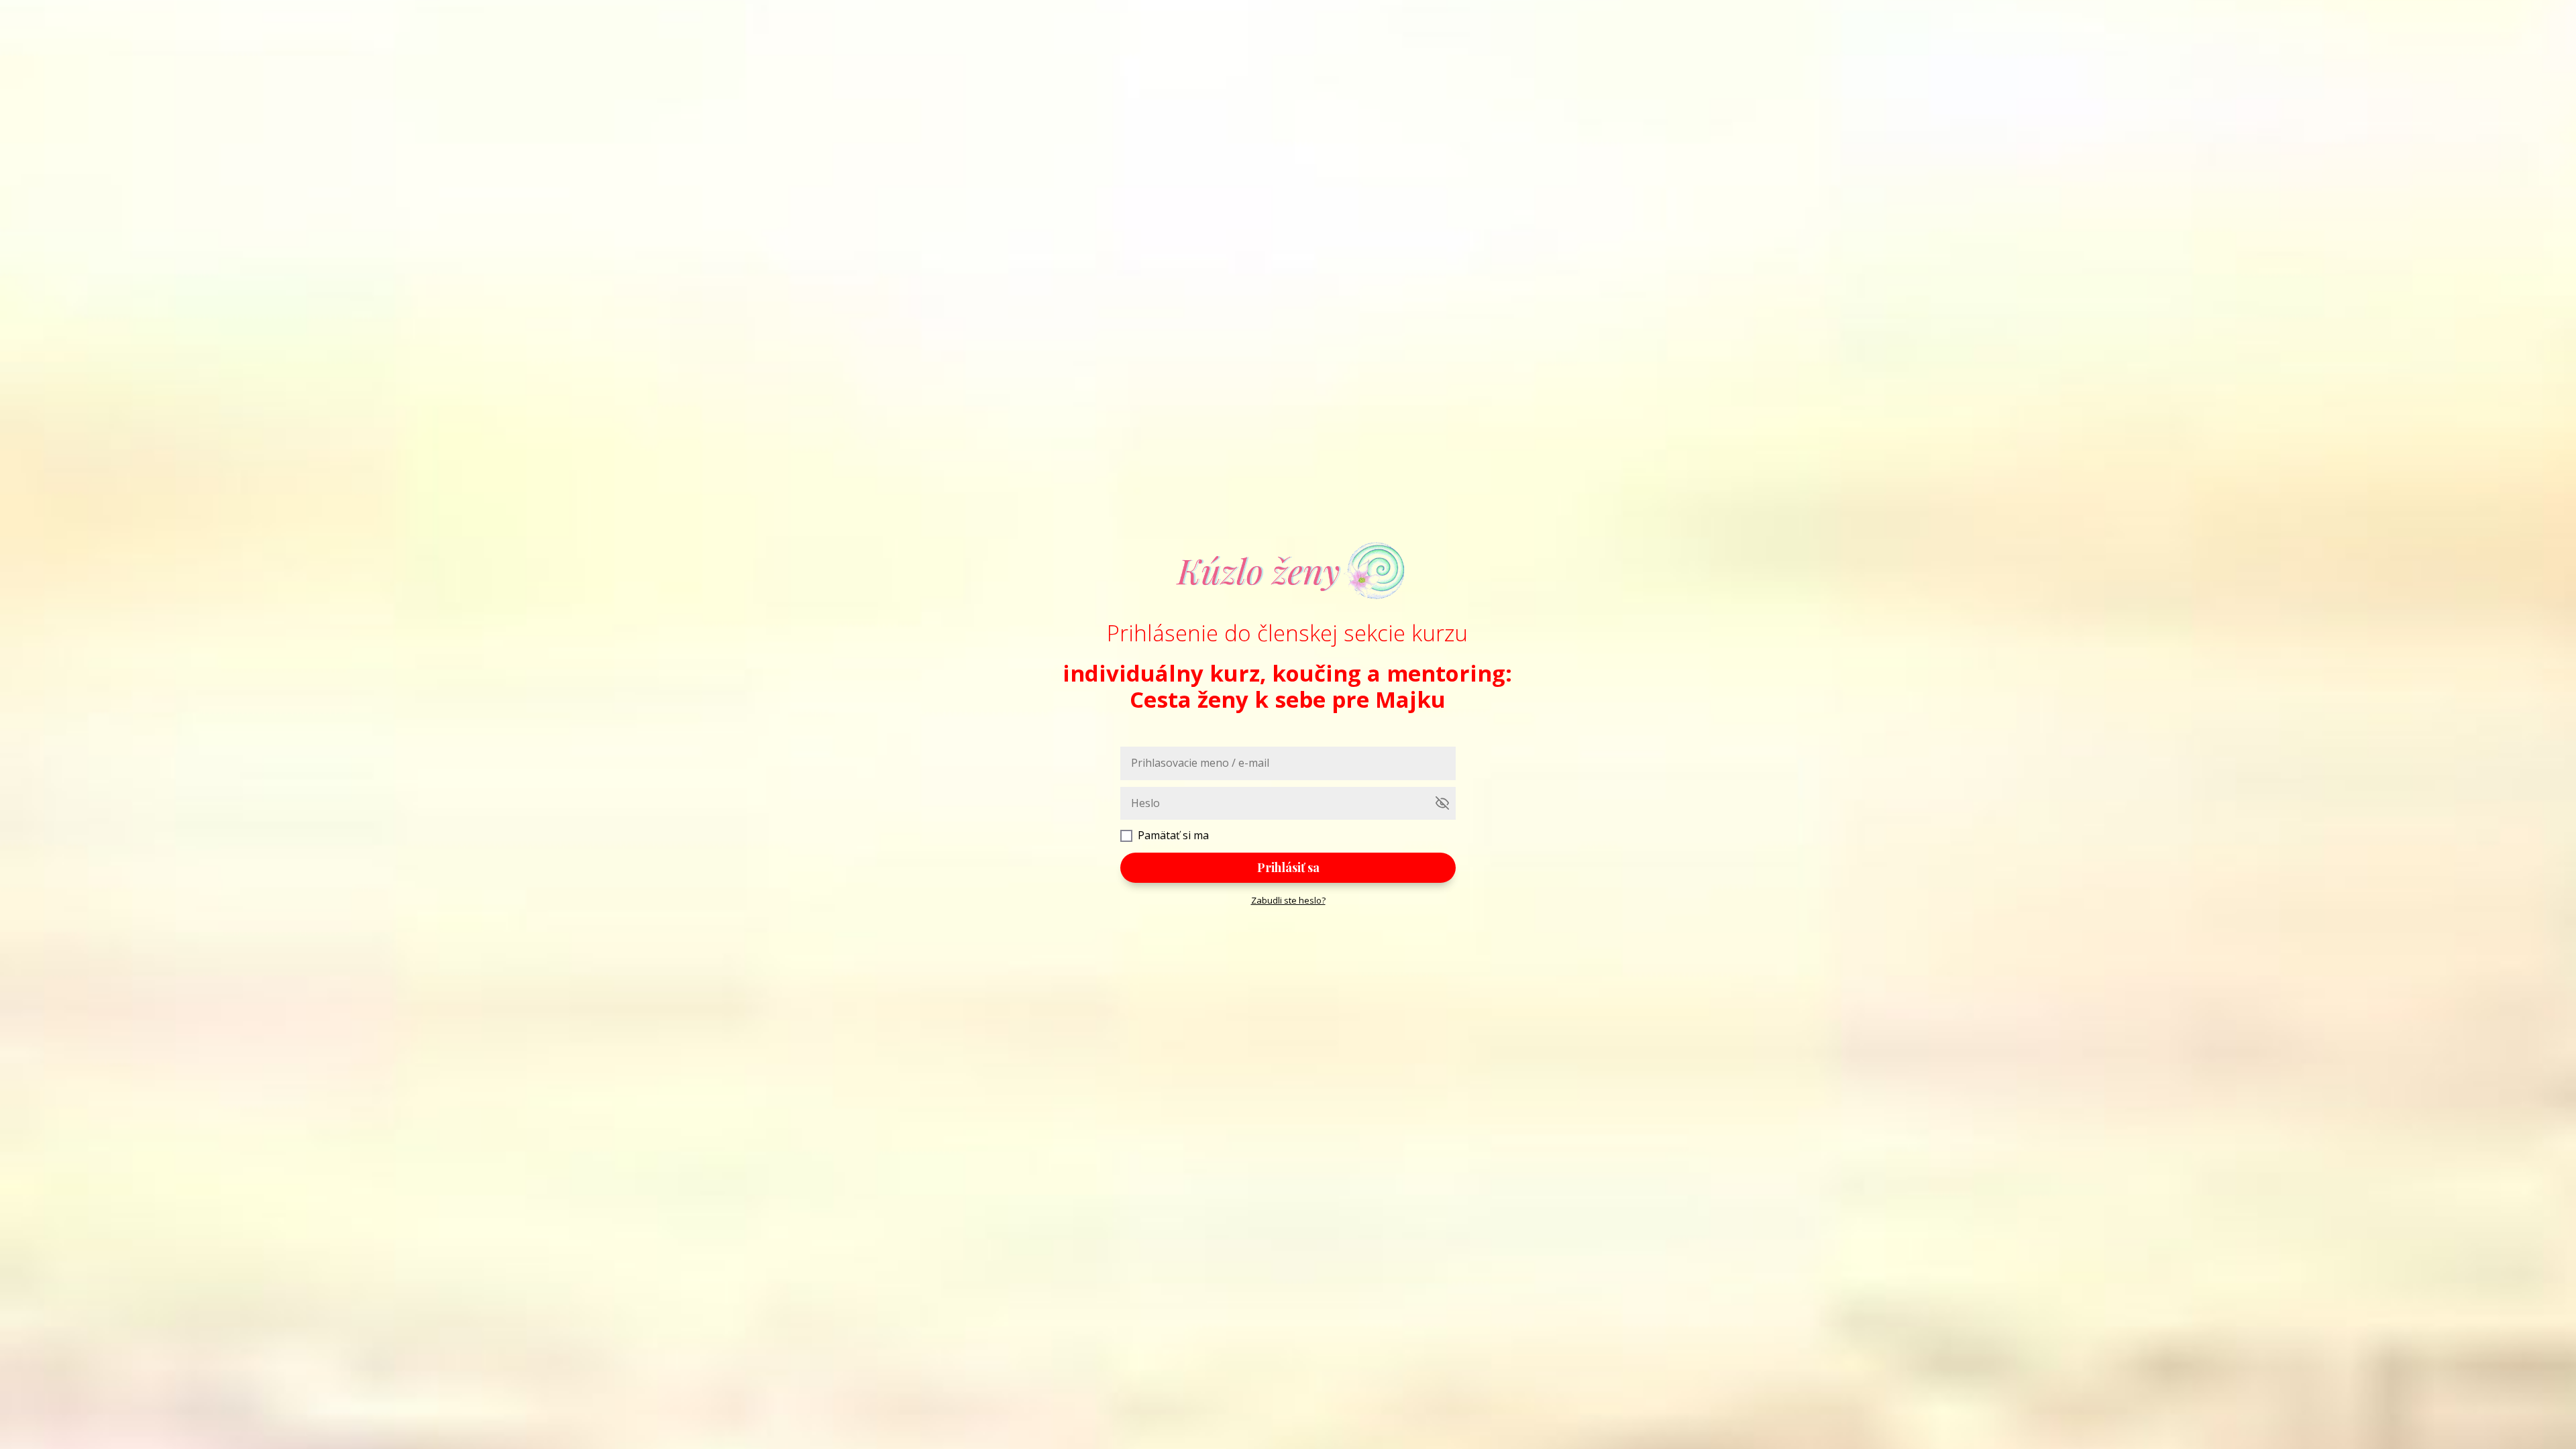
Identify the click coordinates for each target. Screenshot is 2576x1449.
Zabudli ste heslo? (1288, 900)
